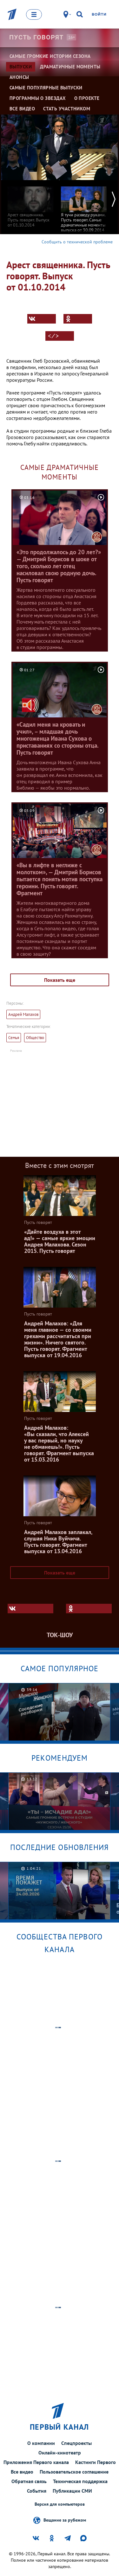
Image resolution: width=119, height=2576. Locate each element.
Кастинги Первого (96, 2462)
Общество (35, 1038)
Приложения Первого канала (36, 2462)
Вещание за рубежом (65, 2520)
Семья (14, 1038)
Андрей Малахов (23, 1014)
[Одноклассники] (78, 319)
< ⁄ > (53, 336)
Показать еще (60, 980)
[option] (30, 204)
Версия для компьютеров (60, 2504)
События (37, 2491)
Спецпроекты (76, 2443)
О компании (41, 2443)
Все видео (22, 2472)
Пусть (36, 37)
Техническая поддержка (80, 2481)
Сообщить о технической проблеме (77, 242)
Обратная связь (29, 2481)
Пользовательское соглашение (74, 2472)
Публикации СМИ (72, 2491)
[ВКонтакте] (42, 319)
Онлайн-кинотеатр (60, 2453)
